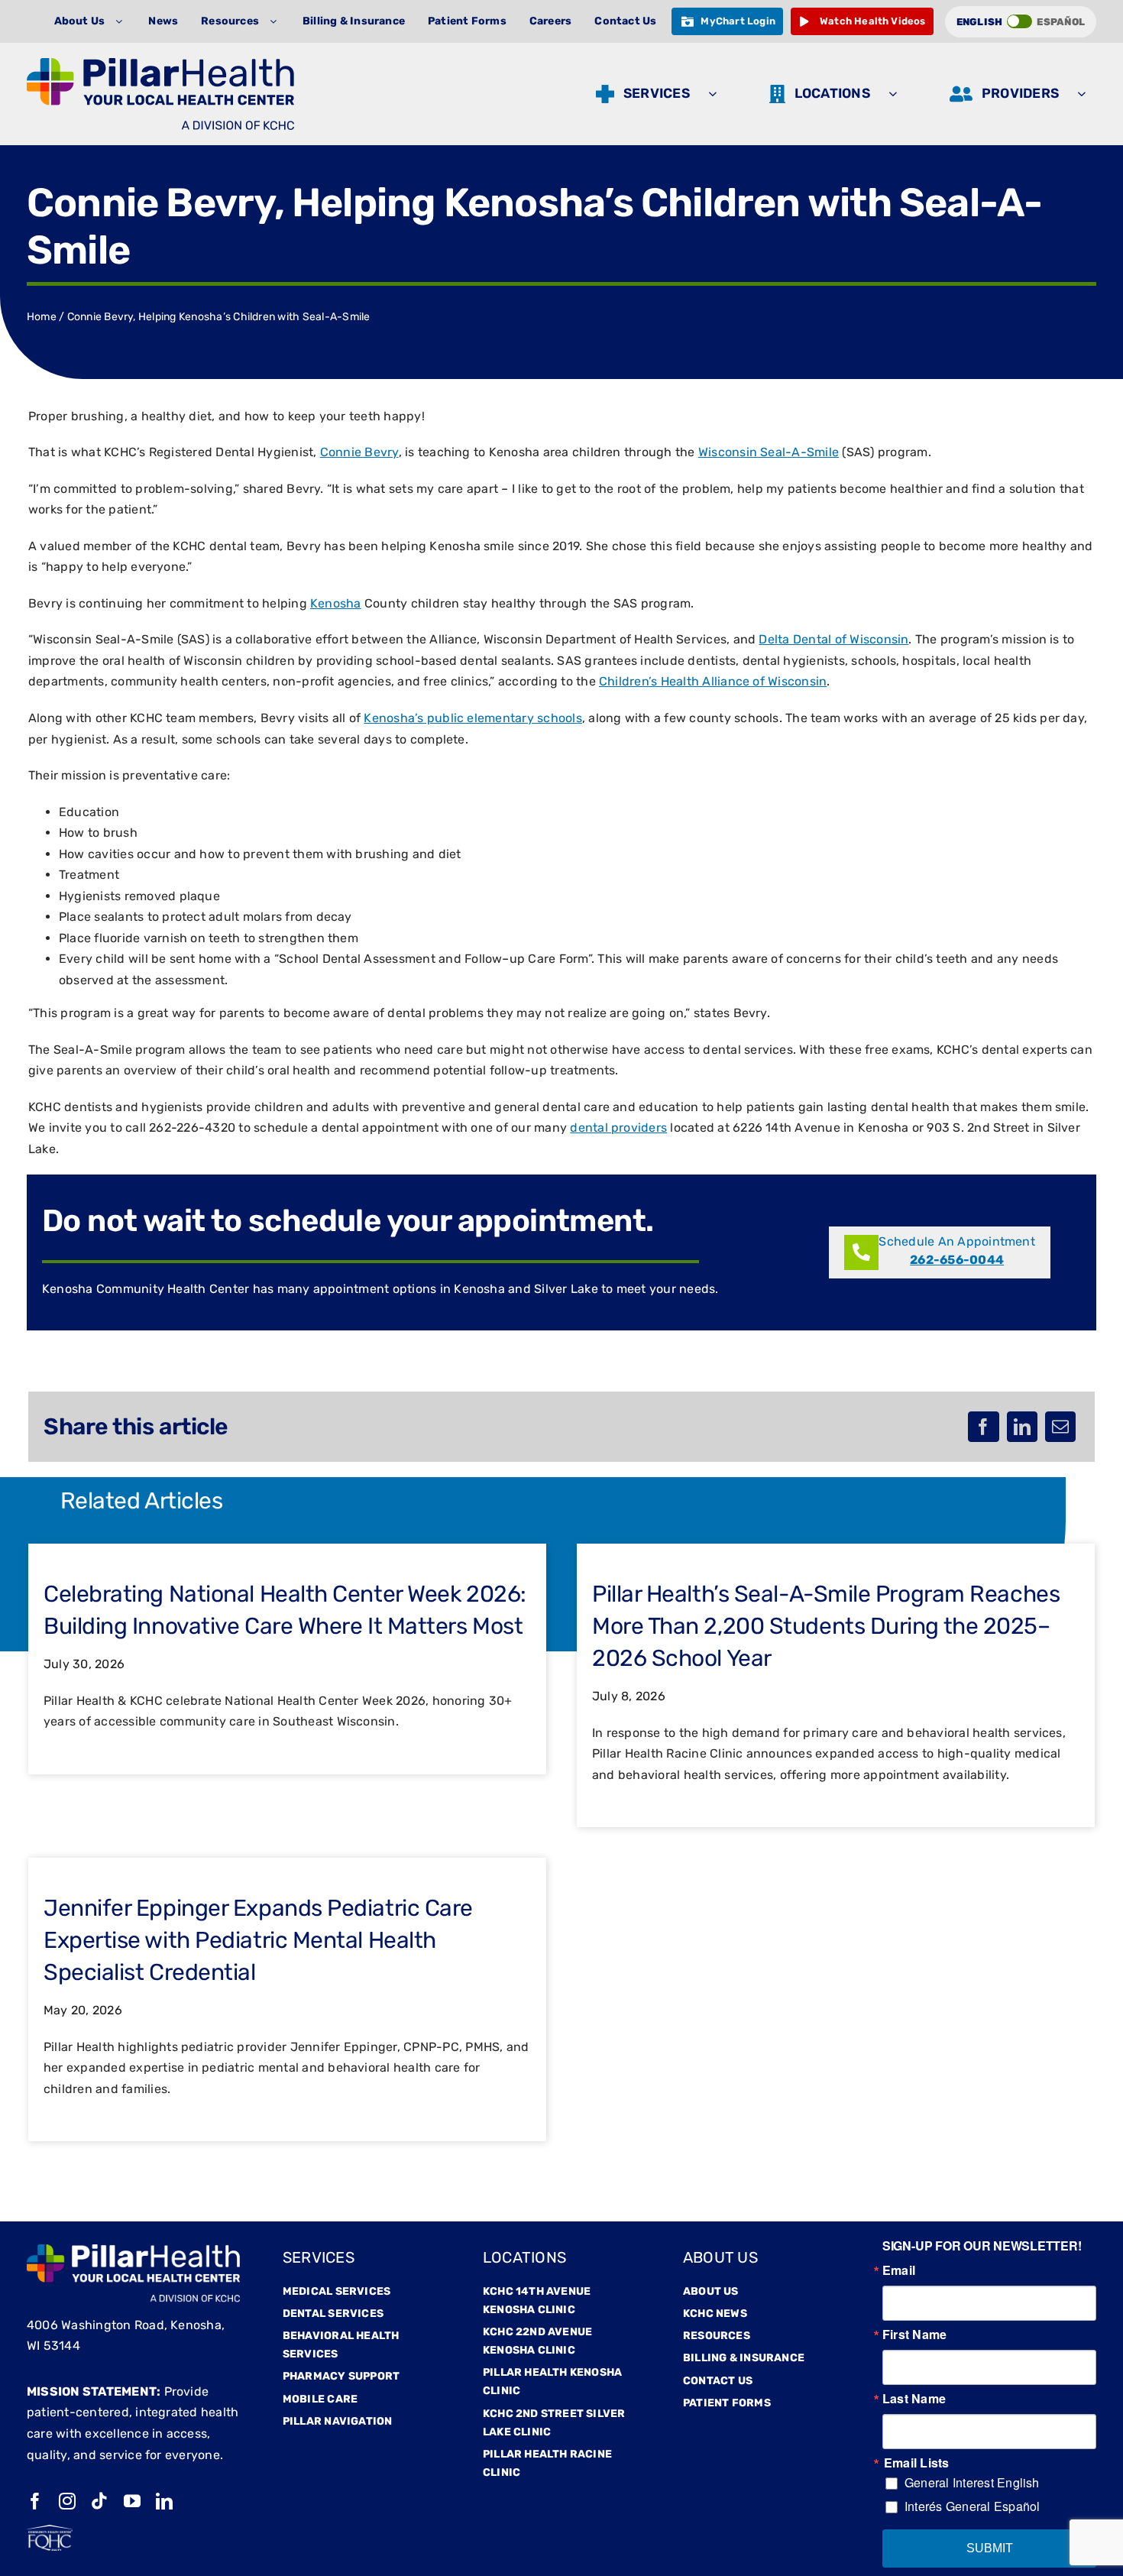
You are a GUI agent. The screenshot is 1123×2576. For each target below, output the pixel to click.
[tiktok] (99, 2501)
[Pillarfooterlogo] (133, 2250)
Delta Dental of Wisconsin (833, 639)
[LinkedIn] (1022, 1427)
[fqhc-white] (50, 2531)
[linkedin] (164, 2501)
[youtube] (132, 2501)
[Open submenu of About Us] (123, 21)
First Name (914, 2335)
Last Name (914, 2399)
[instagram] (67, 2501)
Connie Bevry (359, 452)
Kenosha (336, 603)
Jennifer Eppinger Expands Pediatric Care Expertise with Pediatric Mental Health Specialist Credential (258, 1940)
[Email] (1060, 1427)
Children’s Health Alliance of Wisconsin (713, 681)
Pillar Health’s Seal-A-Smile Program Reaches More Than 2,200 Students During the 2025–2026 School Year (826, 1626)
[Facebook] (983, 1427)
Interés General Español (973, 2506)
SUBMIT (990, 2548)
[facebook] (35, 2501)
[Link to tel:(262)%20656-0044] (862, 1252)
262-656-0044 (957, 1260)
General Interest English (972, 2482)
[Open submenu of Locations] (896, 94)
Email (899, 2270)
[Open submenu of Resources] (277, 21)
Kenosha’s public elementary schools (473, 718)
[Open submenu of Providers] (1085, 94)
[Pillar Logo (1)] (160, 64)
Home (42, 317)
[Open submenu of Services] (716, 94)
